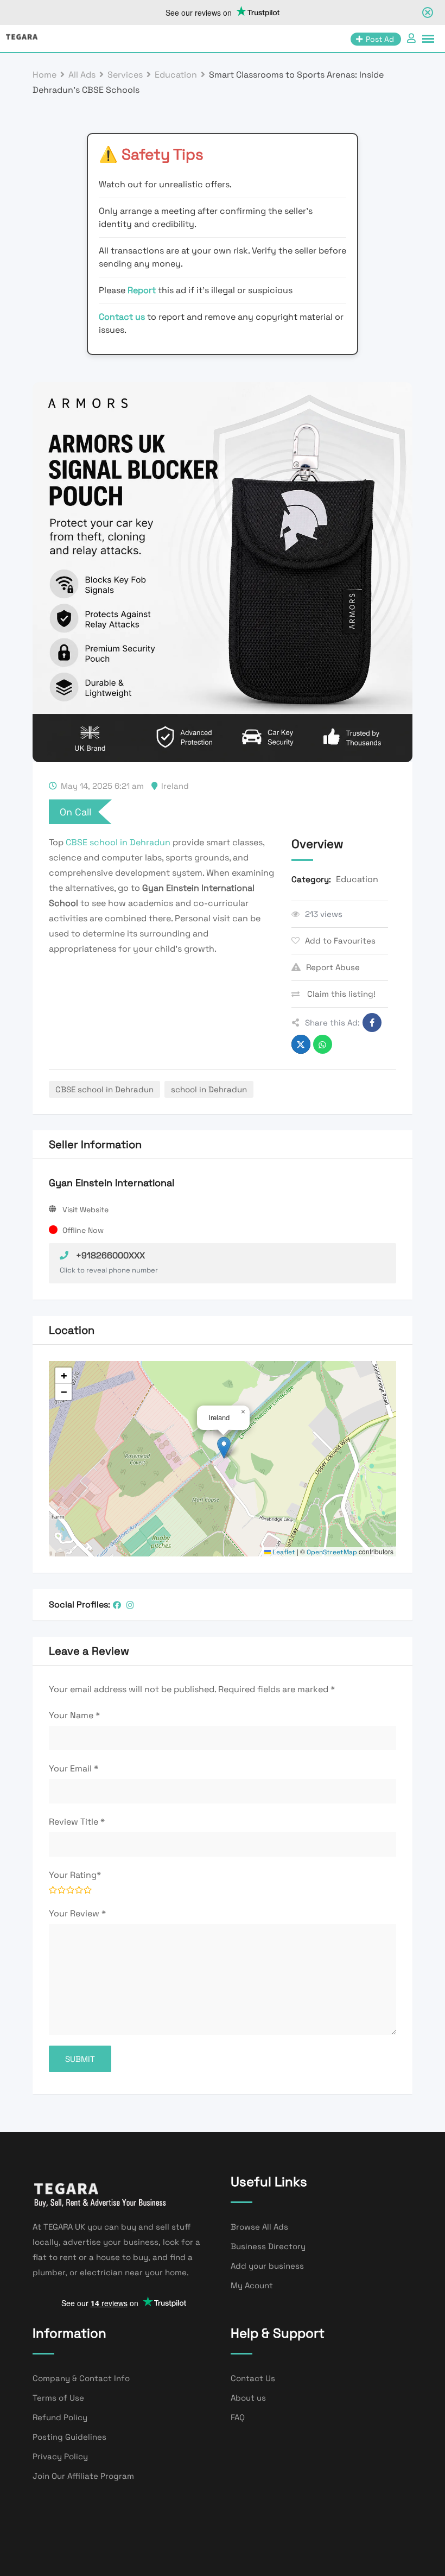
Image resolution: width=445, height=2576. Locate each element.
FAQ (238, 2417)
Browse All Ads (259, 2227)
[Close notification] (428, 12)
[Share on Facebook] (372, 1023)
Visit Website (85, 1210)
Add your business (267, 2266)
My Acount (252, 2285)
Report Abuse (333, 967)
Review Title (77, 1822)
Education (357, 879)
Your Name (74, 1715)
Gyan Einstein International (112, 1183)
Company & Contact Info (81, 2378)
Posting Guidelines (69, 2437)
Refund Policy (60, 2417)
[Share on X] (301, 1044)
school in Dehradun (209, 1089)
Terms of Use (58, 2398)
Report (143, 290)
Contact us (122, 317)
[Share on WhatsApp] (323, 1044)
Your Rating (75, 1875)
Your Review (77, 1913)
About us (248, 2398)
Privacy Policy (60, 2456)
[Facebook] (117, 1605)
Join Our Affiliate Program (83, 2476)
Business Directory (268, 2246)
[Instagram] (130, 1605)
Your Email (74, 1768)
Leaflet (283, 1552)
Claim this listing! (340, 994)
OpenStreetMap (332, 1552)
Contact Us (253, 2378)
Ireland (175, 786)
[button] (224, 1448)
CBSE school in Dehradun (118, 842)
